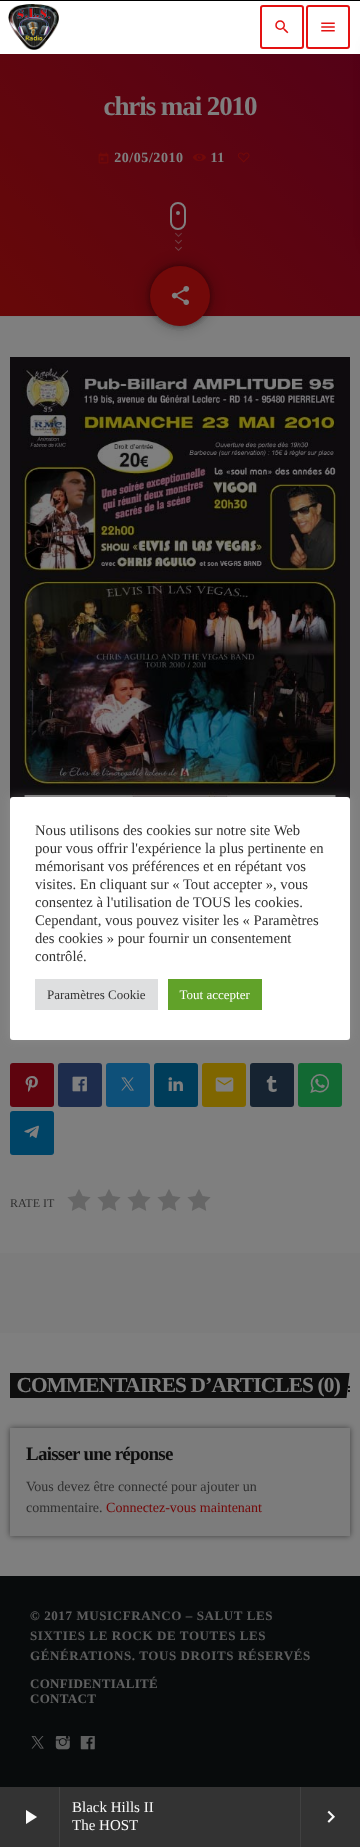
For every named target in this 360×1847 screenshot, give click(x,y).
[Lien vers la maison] (33, 27)
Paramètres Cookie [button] (96, 994)
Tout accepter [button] (215, 994)
